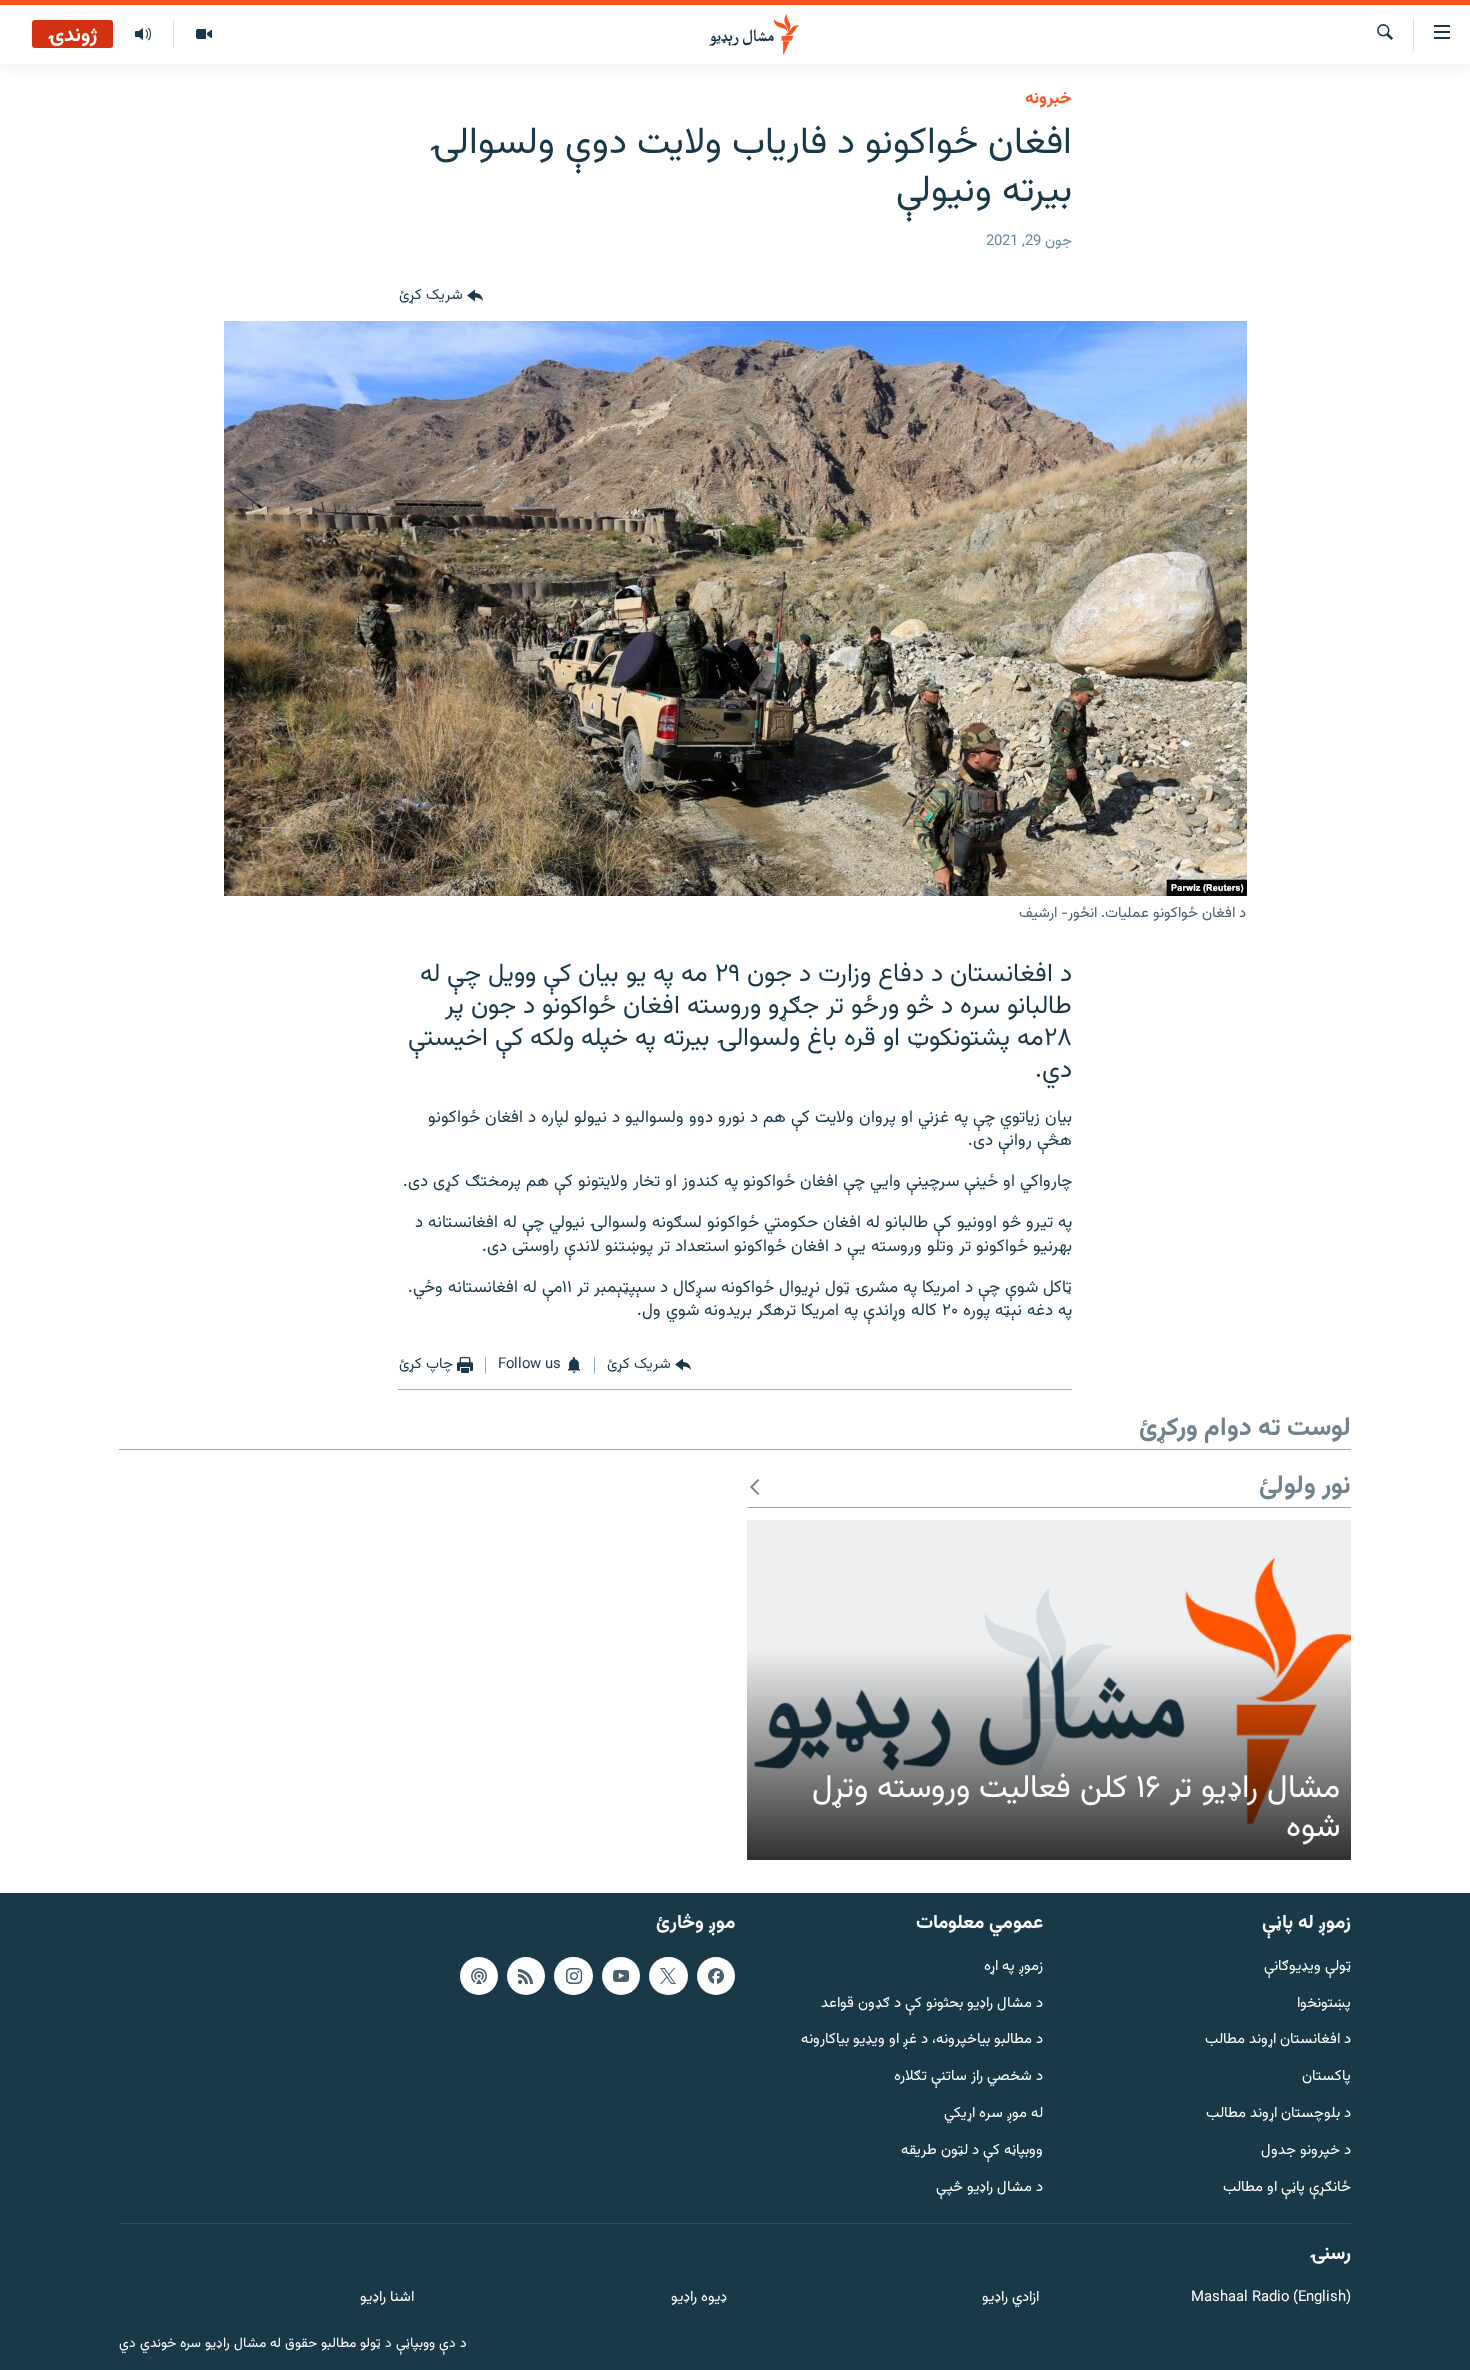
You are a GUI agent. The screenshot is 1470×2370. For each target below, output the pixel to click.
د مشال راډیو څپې (989, 2188)
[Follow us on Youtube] (621, 1976)
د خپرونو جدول (1306, 2151)
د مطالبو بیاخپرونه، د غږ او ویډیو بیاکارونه (922, 2040)
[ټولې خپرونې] (143, 35)
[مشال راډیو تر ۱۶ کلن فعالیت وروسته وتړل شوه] (1049, 1690)
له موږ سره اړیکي (993, 2114)
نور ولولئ (1305, 1487)
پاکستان (1326, 2077)
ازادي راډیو (1010, 2298)
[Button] (441, 297)
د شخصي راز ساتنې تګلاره (968, 2077)
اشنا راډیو (387, 2298)
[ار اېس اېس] (526, 1976)
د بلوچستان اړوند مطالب (1278, 2114)
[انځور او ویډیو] (203, 35)
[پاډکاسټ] (479, 1976)
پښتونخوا (1324, 2004)
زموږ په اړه (1013, 1967)
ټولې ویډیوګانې (1307, 1967)
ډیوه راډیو (698, 2298)
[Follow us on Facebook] (716, 1976)
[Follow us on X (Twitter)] (668, 1976)
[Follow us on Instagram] (573, 1976)
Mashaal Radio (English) (1271, 2298)
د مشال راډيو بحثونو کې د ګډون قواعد (932, 2004)
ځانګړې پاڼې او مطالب (1287, 2188)
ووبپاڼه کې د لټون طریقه (972, 2151)
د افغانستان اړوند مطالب (1278, 2040)
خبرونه (1048, 99)
